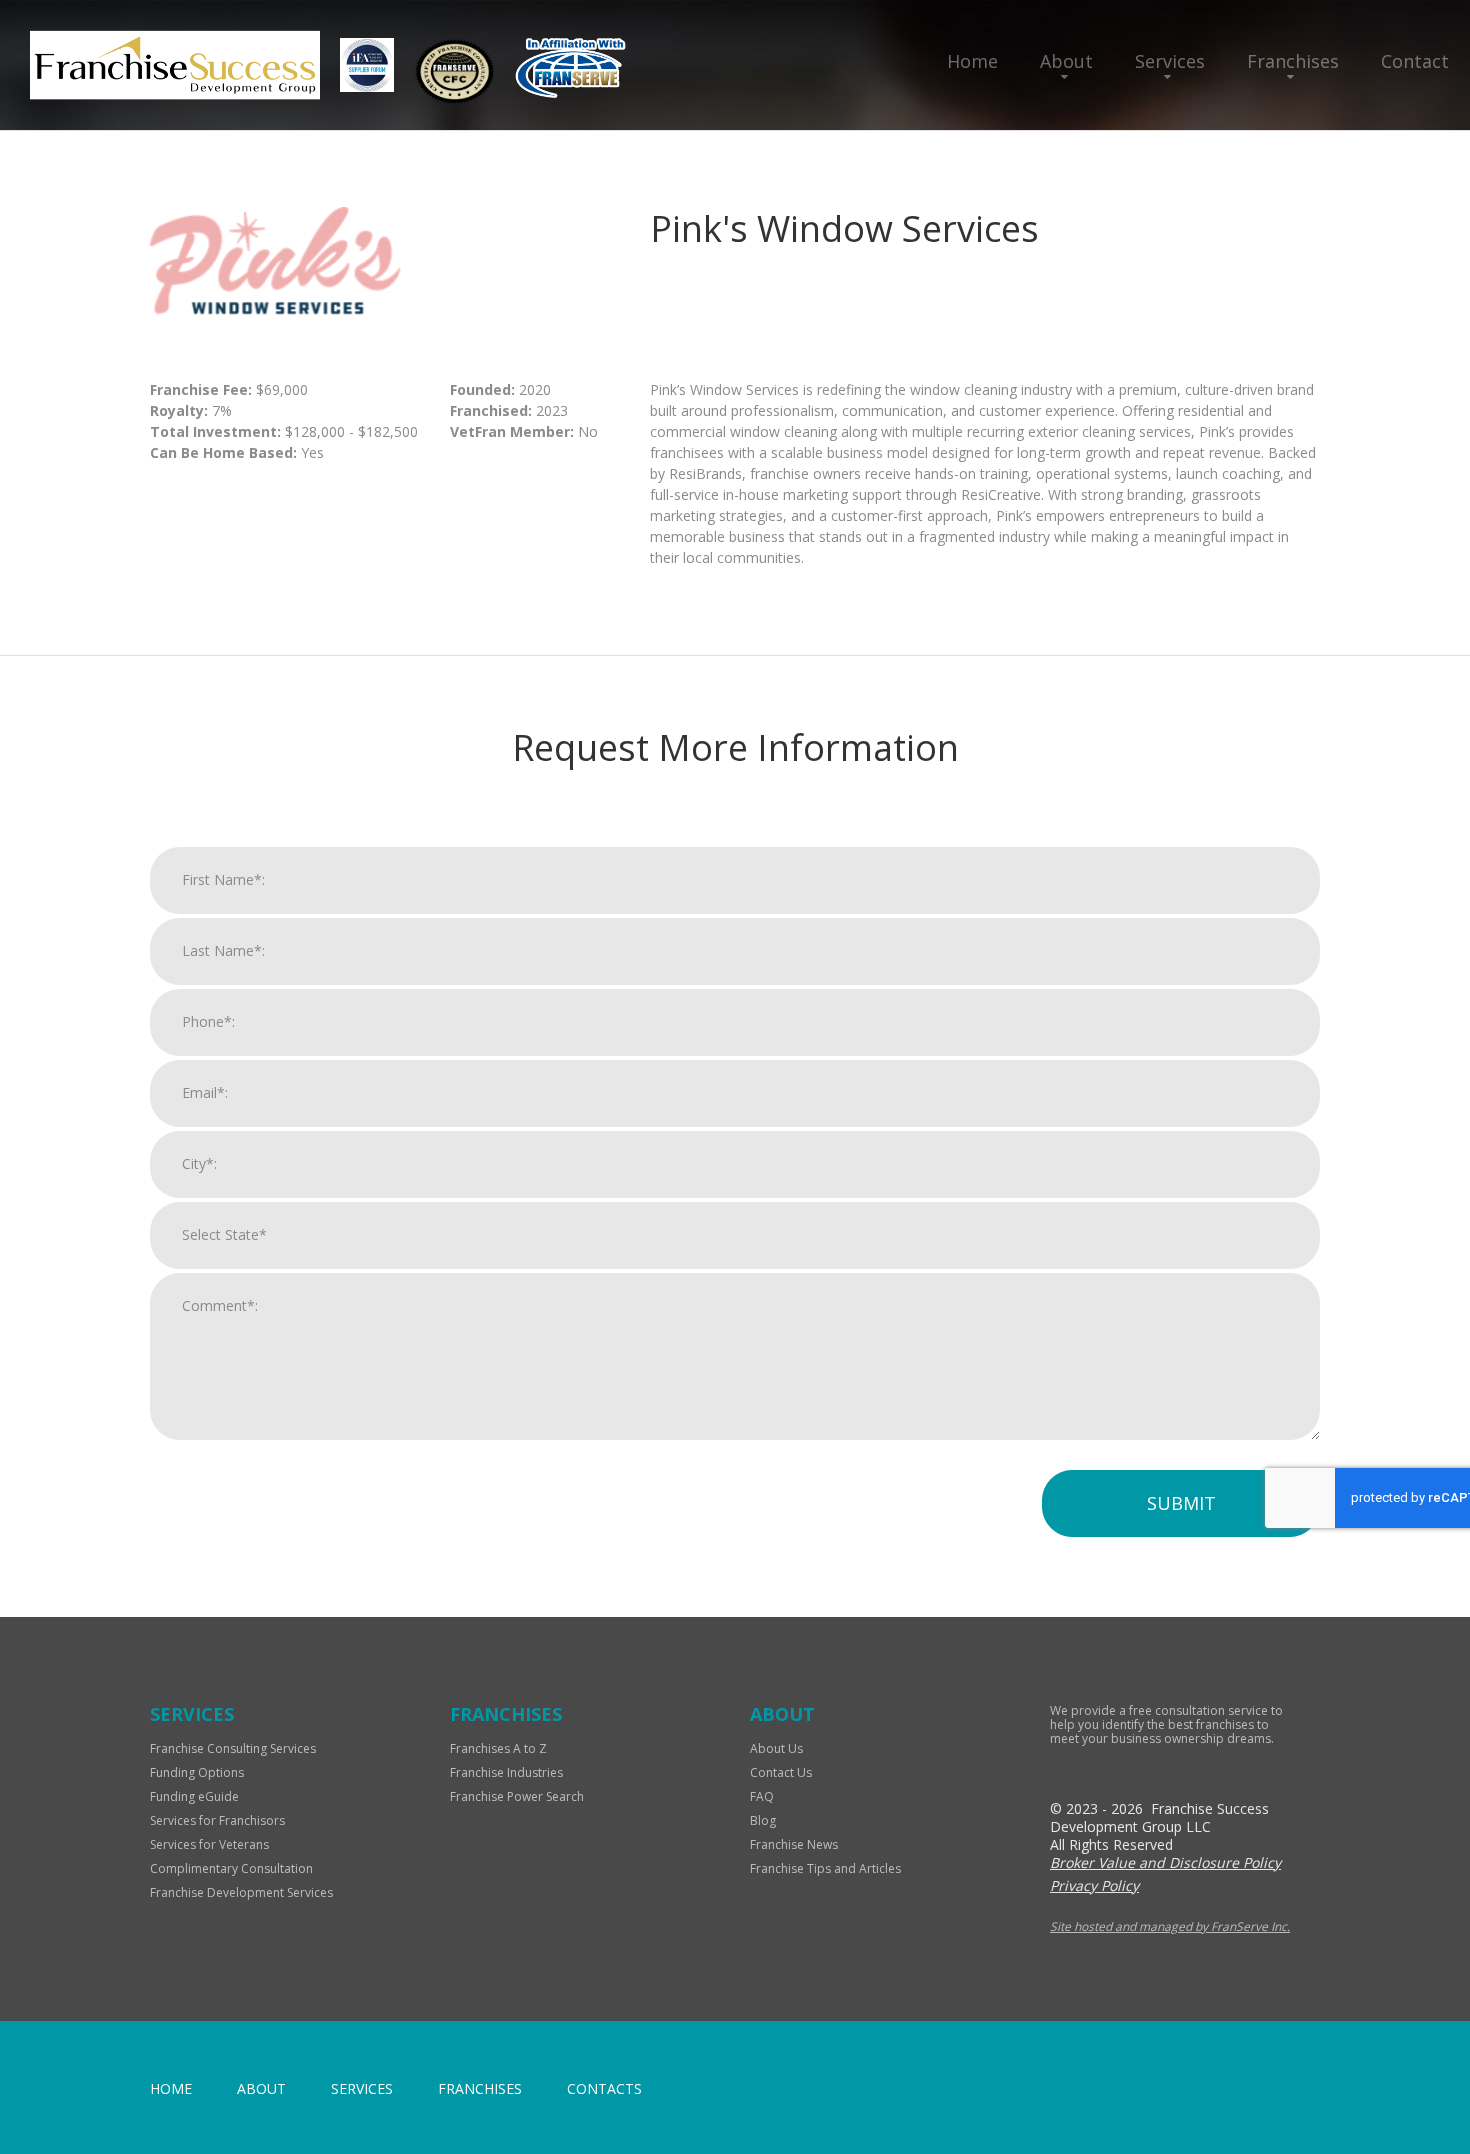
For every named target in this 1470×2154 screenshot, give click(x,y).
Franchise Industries (506, 1772)
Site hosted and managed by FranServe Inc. (1170, 1926)
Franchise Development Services (241, 1892)
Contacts (604, 2088)
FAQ (762, 1796)
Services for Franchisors (217, 1820)
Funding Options (197, 1772)
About (1066, 61)
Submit (1181, 1503)
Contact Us (781, 1772)
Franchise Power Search (517, 1796)
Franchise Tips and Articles (825, 1868)
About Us (776, 1748)
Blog (763, 1820)
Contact (1415, 61)
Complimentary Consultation (231, 1868)
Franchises (1293, 61)
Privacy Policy (1094, 1885)
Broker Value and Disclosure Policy (1165, 1862)
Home (972, 61)
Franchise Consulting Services (233, 1748)
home (171, 2088)
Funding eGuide (194, 1796)
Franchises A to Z (498, 1748)
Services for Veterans (209, 1844)
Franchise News (794, 1844)
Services (1170, 61)
